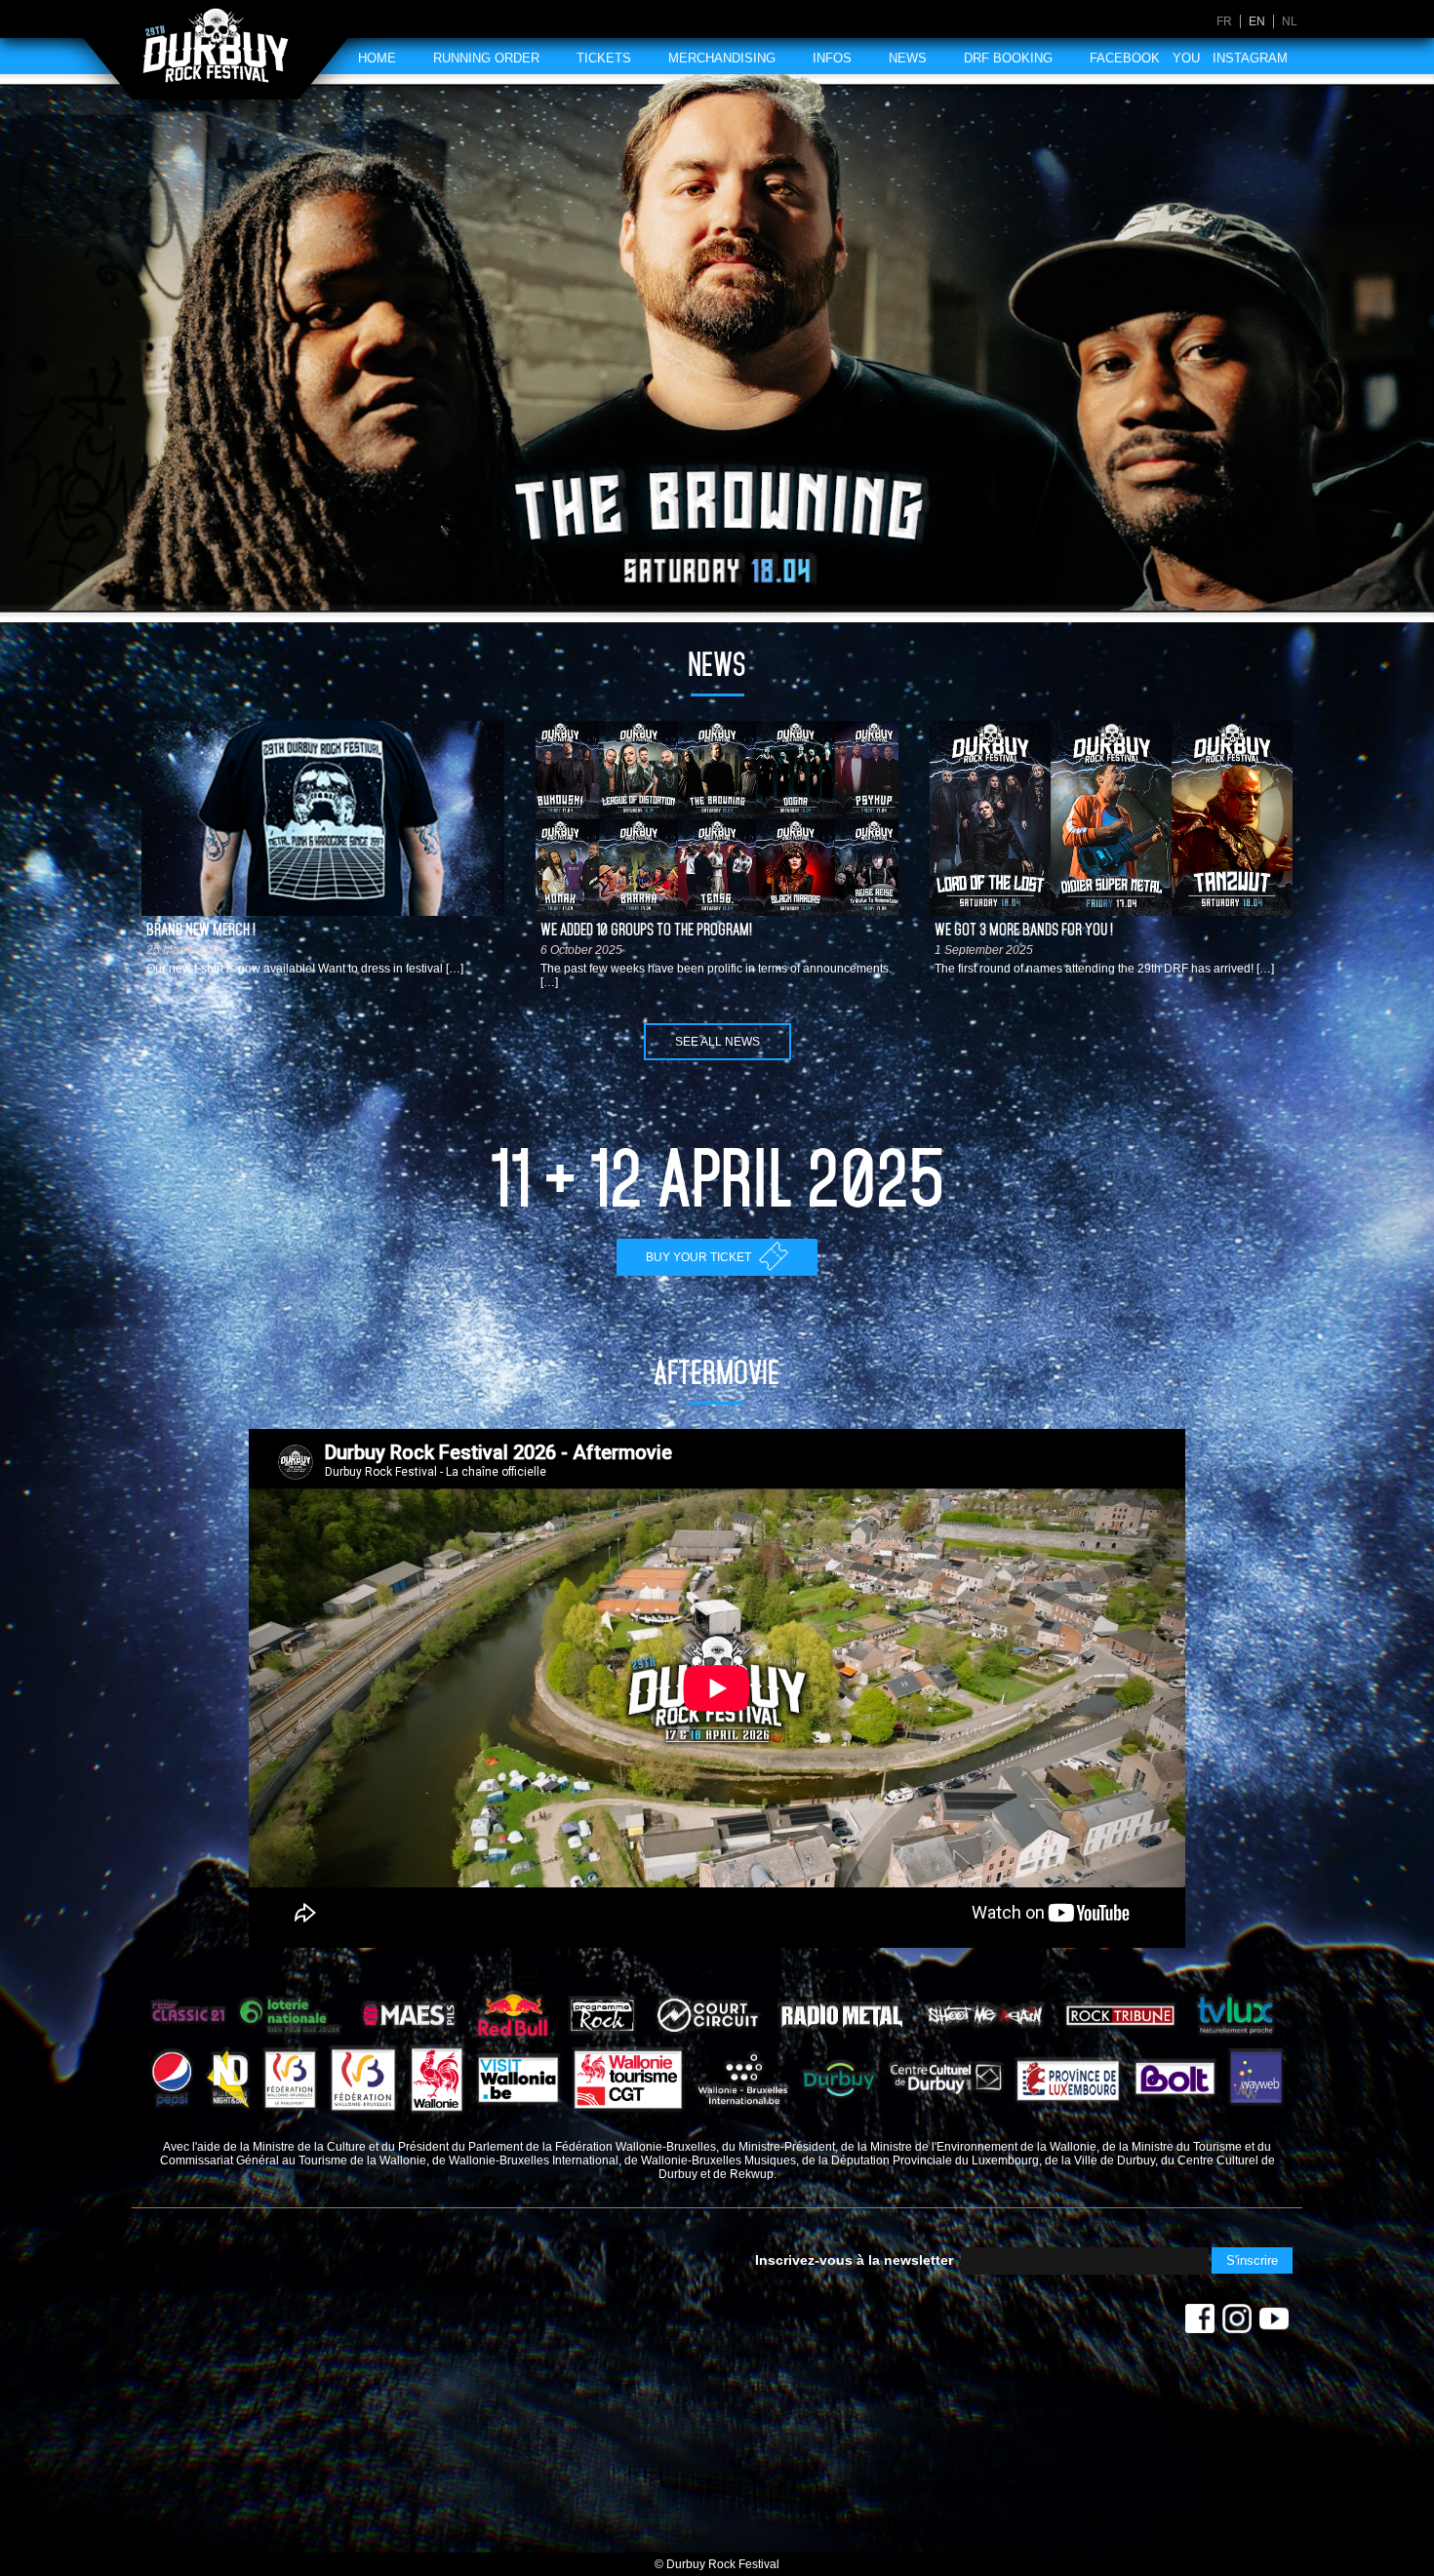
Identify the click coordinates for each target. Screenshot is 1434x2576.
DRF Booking (1008, 58)
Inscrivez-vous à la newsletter (854, 2260)
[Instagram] (1237, 2323)
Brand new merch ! (201, 930)
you (1186, 58)
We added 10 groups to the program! (646, 930)
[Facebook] (1200, 2323)
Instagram (1250, 58)
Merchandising (722, 58)
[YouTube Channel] (1274, 2323)
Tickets (604, 58)
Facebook (1125, 58)
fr (1224, 21)
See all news (717, 1042)
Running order (486, 58)
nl (1290, 21)
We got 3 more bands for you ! (1024, 930)
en (1257, 21)
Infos (832, 58)
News (908, 58)
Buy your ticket (700, 1257)
